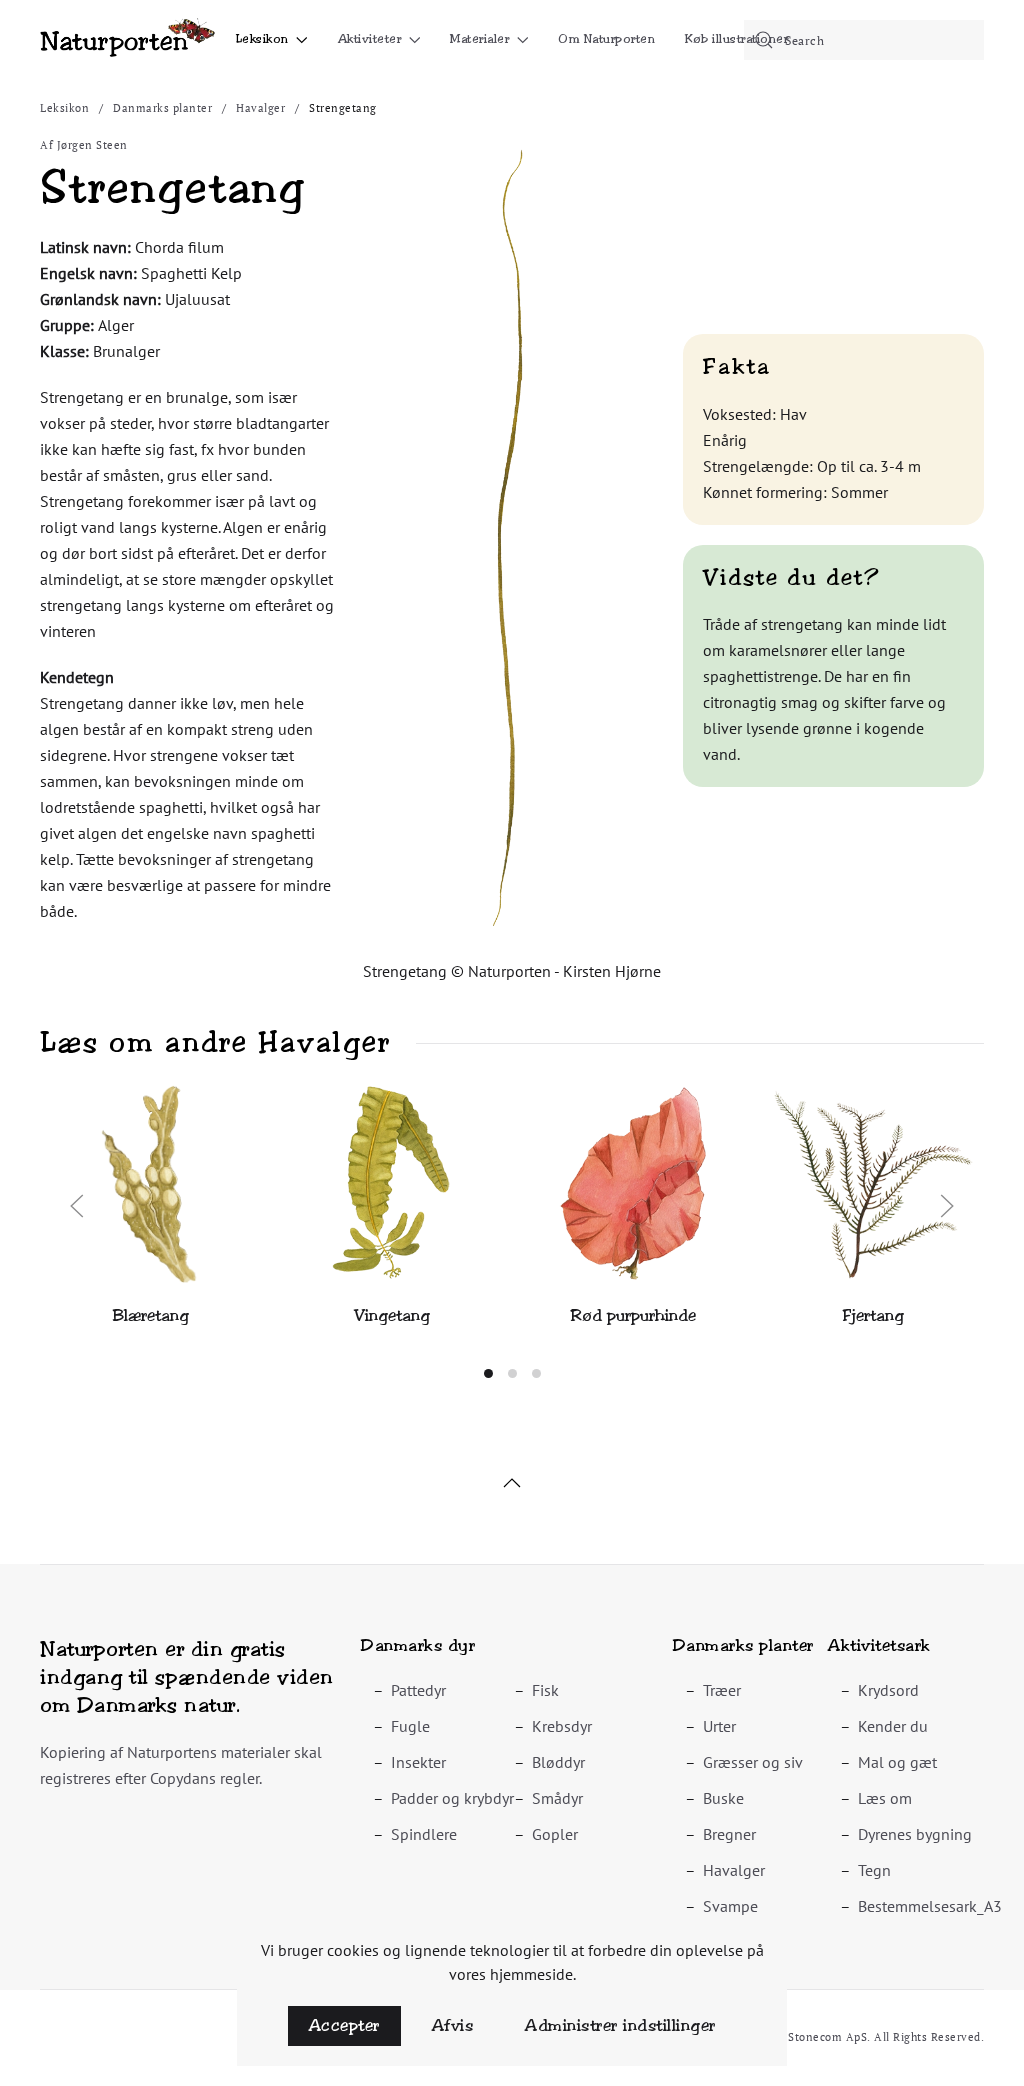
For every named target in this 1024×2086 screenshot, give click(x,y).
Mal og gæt (897, 1762)
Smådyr (557, 1798)
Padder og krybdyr (452, 1798)
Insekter (418, 1762)
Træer (722, 1690)
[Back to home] (127, 40)
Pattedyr (418, 1690)
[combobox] (864, 40)
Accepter (344, 2025)
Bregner (729, 1834)
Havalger (734, 1870)
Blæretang (151, 1315)
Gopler (555, 1834)
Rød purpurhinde (633, 1315)
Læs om (885, 1798)
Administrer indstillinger (620, 2025)
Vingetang (392, 1315)
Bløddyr (558, 1762)
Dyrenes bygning (915, 1834)
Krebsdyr (562, 1726)
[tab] (488, 1373)
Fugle (410, 1726)
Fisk (545, 1690)
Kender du (893, 1726)
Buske (723, 1798)
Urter (719, 1726)
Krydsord (888, 1690)
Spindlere (424, 1834)
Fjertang (873, 1315)
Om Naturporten (606, 39)
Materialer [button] (479, 39)
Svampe (730, 1906)
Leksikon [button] (262, 39)
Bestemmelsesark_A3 (930, 1906)
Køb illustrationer (736, 39)
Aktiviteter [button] (370, 39)
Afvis (453, 2025)
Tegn (874, 1870)
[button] (511, 536)
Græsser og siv (753, 1762)
